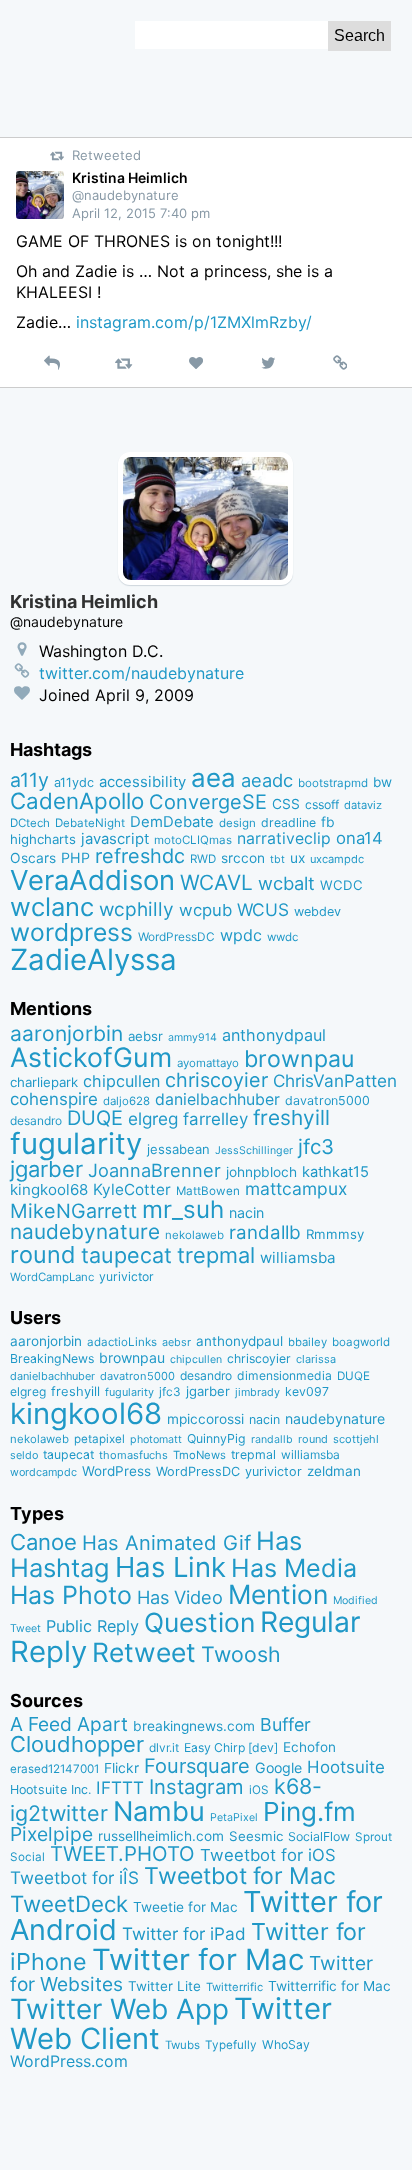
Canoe (43, 1542)
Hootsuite (346, 1767)
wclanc (52, 906)
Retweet (144, 1652)
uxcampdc (337, 859)
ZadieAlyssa (93, 959)
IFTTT (120, 1787)
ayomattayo (208, 1063)
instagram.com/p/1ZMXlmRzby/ (194, 322)
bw (382, 782)
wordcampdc (43, 1472)
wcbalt (286, 883)
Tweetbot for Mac (240, 1876)
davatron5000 (327, 1100)
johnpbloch (261, 1172)
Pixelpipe (51, 1834)
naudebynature (85, 1231)
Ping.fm (309, 1811)
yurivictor (126, 1276)
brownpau (299, 1059)
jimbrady (257, 1392)
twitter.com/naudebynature (141, 673)
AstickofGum (91, 1057)
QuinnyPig (216, 1438)
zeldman (334, 1471)
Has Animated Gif (166, 1542)
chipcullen (121, 1081)
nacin (246, 1212)
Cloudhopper (77, 1744)
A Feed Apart (69, 1724)
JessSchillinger (254, 1150)
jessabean (178, 1149)
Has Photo (71, 1595)
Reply (48, 1651)
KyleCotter (132, 1189)
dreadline (288, 822)
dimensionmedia (284, 1375)
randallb (265, 1232)
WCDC (341, 885)
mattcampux (296, 1188)
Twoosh (241, 1654)
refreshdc (140, 856)
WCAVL (216, 882)
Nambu (159, 1811)
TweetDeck (69, 1903)
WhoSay (286, 2044)
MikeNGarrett (73, 1211)
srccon (243, 858)
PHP (75, 857)
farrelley (215, 1119)
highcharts (43, 839)
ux (297, 858)
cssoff (322, 804)
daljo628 (126, 1101)
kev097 (307, 1391)
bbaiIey (307, 1342)
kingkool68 (49, 1189)
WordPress (116, 1471)
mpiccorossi (205, 1419)
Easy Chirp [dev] (231, 1747)
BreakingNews (52, 1358)
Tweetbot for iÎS (74, 1877)
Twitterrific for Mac (329, 1986)
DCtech (30, 823)
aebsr (145, 1036)
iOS (259, 1790)
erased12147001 (54, 1769)
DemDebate (172, 822)
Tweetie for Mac (185, 1907)
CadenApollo (77, 800)
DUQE (95, 1118)
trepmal (216, 1255)
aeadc (267, 780)
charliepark (44, 1082)
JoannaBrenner (154, 1170)
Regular (310, 1622)
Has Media (294, 1568)
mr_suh (183, 1209)
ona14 (359, 838)
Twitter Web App (119, 2009)
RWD (203, 859)
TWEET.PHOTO (122, 1853)
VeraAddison (92, 880)
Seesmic (256, 1836)
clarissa (316, 1359)
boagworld (361, 1342)
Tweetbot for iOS (268, 1855)
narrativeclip (284, 838)
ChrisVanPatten (335, 1080)
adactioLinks (122, 1342)
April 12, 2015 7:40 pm (141, 213)
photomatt (156, 1439)
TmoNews (199, 1455)
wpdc (241, 935)
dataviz (363, 805)
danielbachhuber (217, 1099)
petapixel (99, 1439)
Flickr (121, 1768)
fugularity (76, 1143)
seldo (24, 1455)
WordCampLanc (52, 1277)
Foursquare (197, 1766)
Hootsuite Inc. (50, 1789)
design (237, 823)
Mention (278, 1594)
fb (328, 822)
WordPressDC (176, 936)
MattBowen (208, 1191)
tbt (277, 859)
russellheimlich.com (161, 1836)
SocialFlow (319, 1836)
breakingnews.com (194, 1726)
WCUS (263, 909)
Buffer (285, 1724)
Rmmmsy (335, 1234)
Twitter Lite (164, 1986)
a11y (29, 780)
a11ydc (74, 782)
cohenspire (54, 1099)
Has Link (170, 1567)
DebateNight (90, 823)
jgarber (46, 1169)
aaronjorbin (66, 1033)
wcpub (205, 910)
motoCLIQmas (193, 840)
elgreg (153, 1118)
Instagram (196, 1786)
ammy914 (192, 1037)
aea (213, 777)
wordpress (71, 932)
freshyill (291, 1117)
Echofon (309, 1747)
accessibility (142, 782)
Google (278, 1767)
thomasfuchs (133, 1455)
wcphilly (136, 909)
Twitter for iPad (184, 1933)
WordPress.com (69, 2061)
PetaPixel (234, 1817)
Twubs (182, 2045)
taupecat (126, 1255)
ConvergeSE (208, 802)
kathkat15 (335, 1172)
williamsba (298, 1257)
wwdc (282, 937)
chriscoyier (216, 1080)
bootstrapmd (333, 783)
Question (199, 1622)
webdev (317, 911)
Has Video (180, 1597)
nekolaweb (194, 1235)
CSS (286, 804)
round (43, 1254)
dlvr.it (164, 1747)
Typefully (231, 2045)
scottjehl (356, 1439)
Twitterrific (234, 1987)
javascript (115, 839)
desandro (36, 1120)
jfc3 (316, 1146)
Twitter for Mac (198, 1959)
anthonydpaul (274, 1035)
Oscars (33, 858)
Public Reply (92, 1626)
